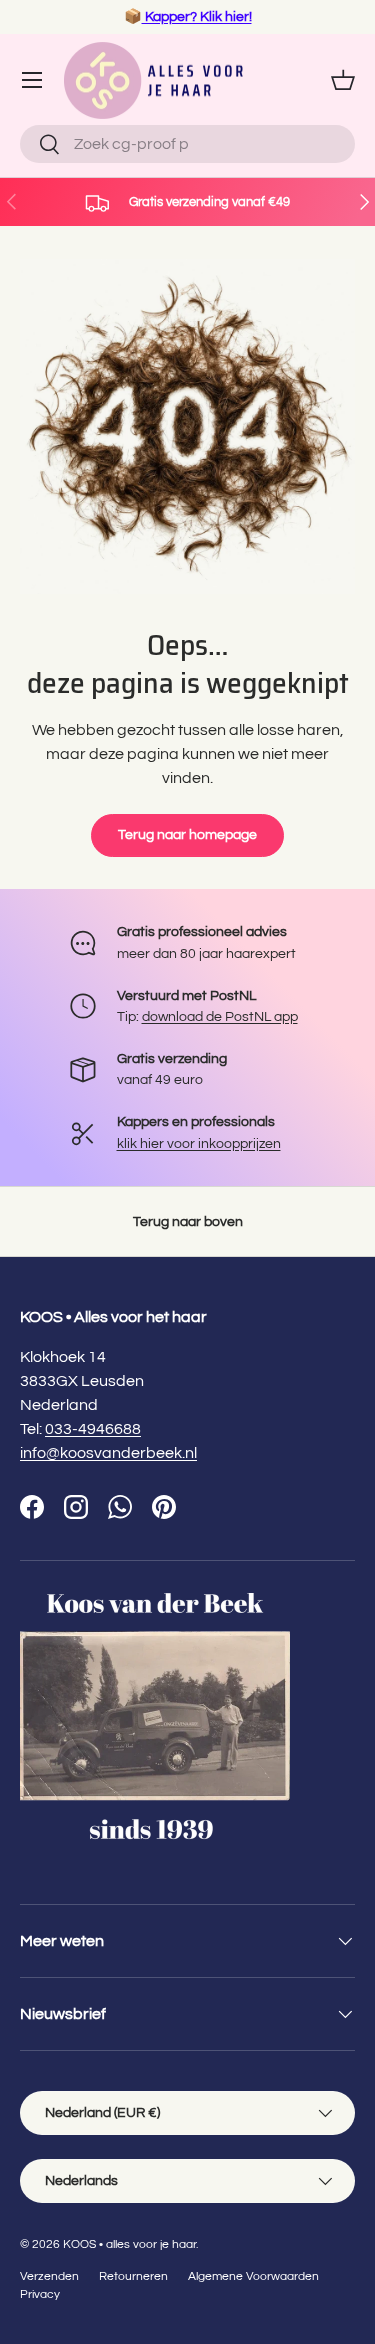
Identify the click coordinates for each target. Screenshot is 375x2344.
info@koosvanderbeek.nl (108, 1453)
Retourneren (133, 2276)
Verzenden (49, 2276)
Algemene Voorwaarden (253, 2276)
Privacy (40, 2294)
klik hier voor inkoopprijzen (199, 1143)
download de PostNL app (220, 1016)
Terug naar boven (188, 1221)
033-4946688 (93, 1429)
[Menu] (32, 80)
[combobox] (187, 144)
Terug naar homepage (187, 834)
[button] (343, 80)
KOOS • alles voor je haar (129, 2244)
